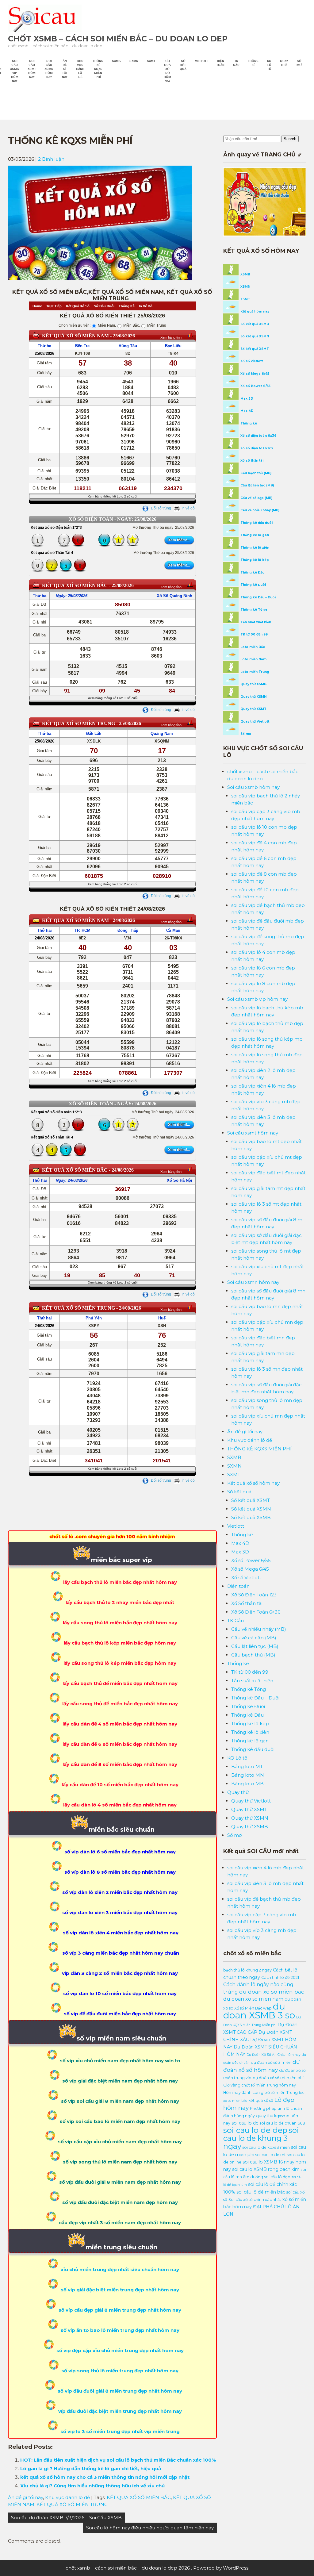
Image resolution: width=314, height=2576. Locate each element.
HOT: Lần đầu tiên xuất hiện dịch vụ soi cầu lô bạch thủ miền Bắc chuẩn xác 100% (118, 2460)
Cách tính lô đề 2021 (280, 1977)
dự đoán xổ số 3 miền (271, 2062)
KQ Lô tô (269, 65)
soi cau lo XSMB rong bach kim (266, 2169)
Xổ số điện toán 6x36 (258, 436)
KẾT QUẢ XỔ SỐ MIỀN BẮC (139, 2497)
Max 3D (246, 399)
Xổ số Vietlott (246, 1578)
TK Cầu (236, 63)
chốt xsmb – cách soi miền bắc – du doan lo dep (118, 39)
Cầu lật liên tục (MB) (257, 485)
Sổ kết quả (183, 65)
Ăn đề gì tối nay (65, 69)
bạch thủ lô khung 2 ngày (247, 1970)
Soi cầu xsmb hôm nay (253, 787)
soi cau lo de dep (255, 2130)
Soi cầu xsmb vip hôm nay (15, 71)
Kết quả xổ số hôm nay (167, 71)
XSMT (245, 299)
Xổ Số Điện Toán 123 (254, 1595)
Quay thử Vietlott (254, 722)
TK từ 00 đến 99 (254, 634)
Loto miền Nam (253, 659)
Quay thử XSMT (253, 709)
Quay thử (284, 63)
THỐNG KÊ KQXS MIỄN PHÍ (98, 69)
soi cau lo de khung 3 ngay (261, 2138)
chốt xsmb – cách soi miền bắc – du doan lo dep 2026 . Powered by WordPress (157, 2568)
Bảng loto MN (248, 1775)
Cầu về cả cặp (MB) (256, 498)
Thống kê (253, 63)
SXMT (151, 61)
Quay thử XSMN (253, 697)
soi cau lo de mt (271, 2155)
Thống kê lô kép (254, 560)
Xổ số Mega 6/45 (254, 374)
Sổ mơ (299, 63)
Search (290, 139)
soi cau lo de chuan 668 (282, 2123)
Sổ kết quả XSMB (254, 324)
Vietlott (201, 61)
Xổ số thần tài (251, 461)
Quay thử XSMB (253, 684)
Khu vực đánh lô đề (80, 69)
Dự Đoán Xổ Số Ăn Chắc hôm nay (274, 2055)
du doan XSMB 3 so (259, 2011)
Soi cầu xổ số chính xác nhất (255, 2200)
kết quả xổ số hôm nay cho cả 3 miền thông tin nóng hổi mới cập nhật (105, 2477)
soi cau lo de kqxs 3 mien (266, 2147)
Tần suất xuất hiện (255, 622)
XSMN (245, 287)
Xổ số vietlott (251, 361)
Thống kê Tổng (253, 610)
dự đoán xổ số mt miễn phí (278, 2078)
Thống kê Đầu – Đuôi (258, 597)
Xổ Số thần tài (247, 1603)
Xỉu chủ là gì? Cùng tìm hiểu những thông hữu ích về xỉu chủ (92, 2486)
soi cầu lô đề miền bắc (261, 2192)
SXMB (116, 61)
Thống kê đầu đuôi (256, 523)
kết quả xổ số (261, 2100)
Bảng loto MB (247, 1784)
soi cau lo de (245, 2123)
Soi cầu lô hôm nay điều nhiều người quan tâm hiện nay (150, 2528)
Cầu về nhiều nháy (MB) (259, 510)
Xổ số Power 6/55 (255, 386)
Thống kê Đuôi (253, 585)
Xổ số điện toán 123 (256, 448)
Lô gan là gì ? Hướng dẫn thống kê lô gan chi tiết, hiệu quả (91, 2469)
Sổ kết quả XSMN (254, 336)
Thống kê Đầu (252, 572)
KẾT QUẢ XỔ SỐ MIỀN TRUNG (72, 2504)
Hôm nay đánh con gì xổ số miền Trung (260, 2092)
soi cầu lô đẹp (277, 2177)
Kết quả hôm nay (254, 311)
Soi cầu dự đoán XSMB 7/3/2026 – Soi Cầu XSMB (66, 2518)
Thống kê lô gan (254, 535)
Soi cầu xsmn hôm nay (49, 69)
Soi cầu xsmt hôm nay (32, 69)
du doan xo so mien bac (272, 1992)
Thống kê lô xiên (254, 548)
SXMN (134, 61)
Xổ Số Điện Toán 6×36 (256, 1612)
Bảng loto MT (247, 1766)
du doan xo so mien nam (253, 1999)
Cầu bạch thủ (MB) (255, 473)
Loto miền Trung (254, 672)
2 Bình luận (51, 159)
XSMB (245, 274)
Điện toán (220, 63)
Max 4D (247, 411)
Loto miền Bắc (252, 647)
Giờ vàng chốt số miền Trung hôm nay (260, 2085)
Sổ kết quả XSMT (254, 349)
